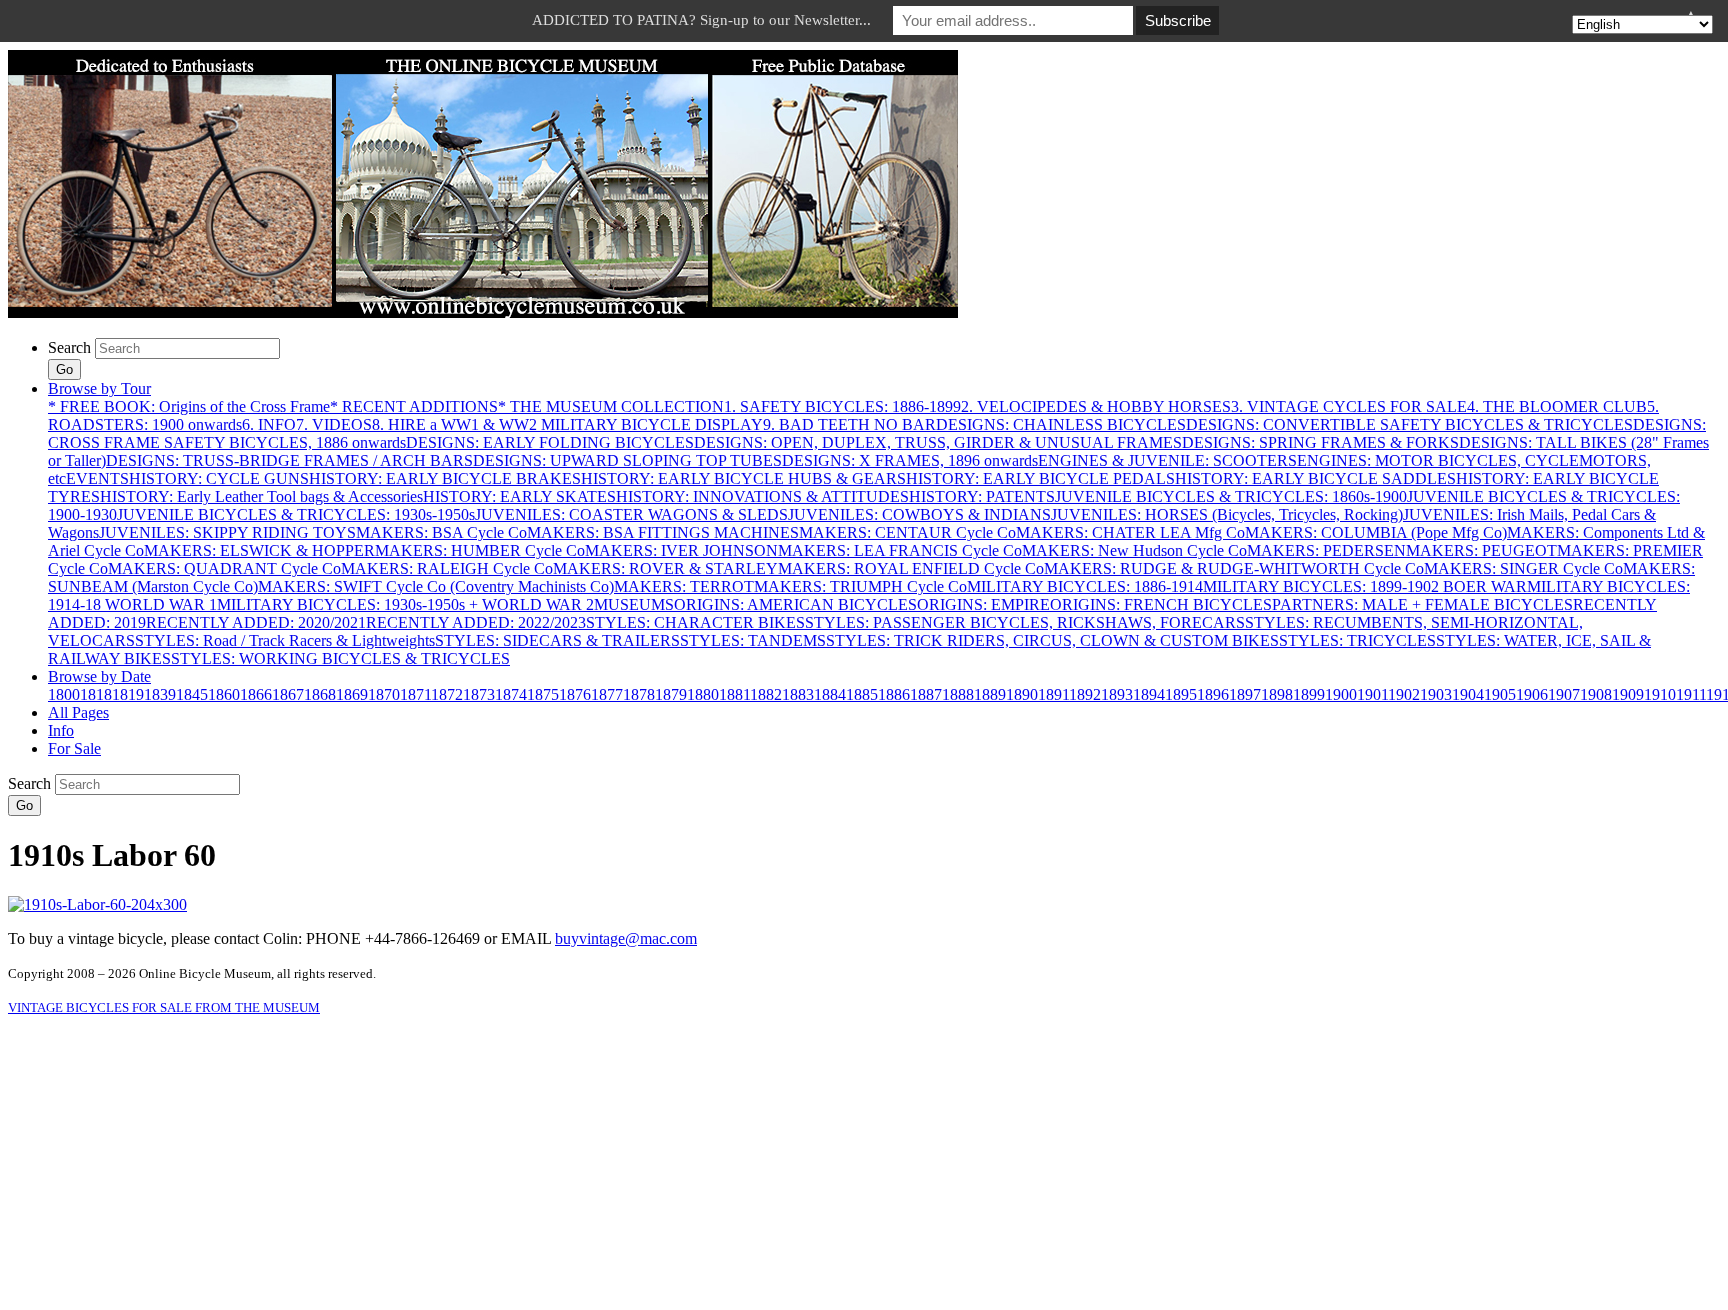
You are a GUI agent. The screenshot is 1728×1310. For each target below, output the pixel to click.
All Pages (78, 712)
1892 (1085, 694)
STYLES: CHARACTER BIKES (695, 622)
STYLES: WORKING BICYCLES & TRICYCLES (340, 658)
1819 (128, 694)
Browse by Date (99, 676)
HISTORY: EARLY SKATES (519, 496)
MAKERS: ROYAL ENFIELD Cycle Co (911, 568)
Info (61, 730)
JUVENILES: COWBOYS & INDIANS (919, 514)
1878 (639, 694)
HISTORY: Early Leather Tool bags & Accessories (261, 496)
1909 (1628, 694)
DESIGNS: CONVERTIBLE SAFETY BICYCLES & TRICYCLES (1409, 424)
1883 (798, 694)
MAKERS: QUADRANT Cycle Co (224, 568)
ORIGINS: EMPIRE (983, 604)
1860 (224, 694)
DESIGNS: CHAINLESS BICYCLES (1061, 424)
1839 (160, 694)
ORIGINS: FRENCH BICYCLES (1161, 604)
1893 (1117, 694)
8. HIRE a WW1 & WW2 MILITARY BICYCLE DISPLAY (567, 424)
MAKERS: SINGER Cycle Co (1523, 568)
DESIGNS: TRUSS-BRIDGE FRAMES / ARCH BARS (289, 460)
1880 (703, 694)
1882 (766, 694)
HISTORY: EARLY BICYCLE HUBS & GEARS (743, 478)
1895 (1181, 694)
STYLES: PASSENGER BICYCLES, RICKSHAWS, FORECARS (1025, 622)
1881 (734, 694)
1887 (926, 694)
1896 (1213, 694)
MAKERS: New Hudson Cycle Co (1134, 550)
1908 (1596, 694)
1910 (1660, 694)
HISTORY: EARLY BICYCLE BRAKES (445, 478)
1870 (384, 694)
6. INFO (269, 424)
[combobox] (187, 348)
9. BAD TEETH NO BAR (849, 424)
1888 (958, 694)
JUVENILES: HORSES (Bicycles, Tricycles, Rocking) (1227, 514)
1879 (671, 694)
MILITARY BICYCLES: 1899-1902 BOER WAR (1365, 586)
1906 (1532, 694)
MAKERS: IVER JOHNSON (681, 550)
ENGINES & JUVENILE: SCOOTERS (1167, 460)
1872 (447, 694)
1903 (1436, 694)
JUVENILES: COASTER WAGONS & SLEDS (631, 514)
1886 (894, 694)
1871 (415, 694)
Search (69, 347)
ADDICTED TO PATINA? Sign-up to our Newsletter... (701, 20)
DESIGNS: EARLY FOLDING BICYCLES (550, 442)
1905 (1500, 694)
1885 (862, 694)
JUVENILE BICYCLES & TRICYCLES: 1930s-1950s (296, 514)
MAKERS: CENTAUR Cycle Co (907, 532)
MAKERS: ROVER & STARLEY (665, 568)
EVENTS (97, 478)
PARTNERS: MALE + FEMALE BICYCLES (1422, 604)
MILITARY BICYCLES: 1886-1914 (1085, 586)
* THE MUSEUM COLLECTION (611, 406)
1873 (479, 694)
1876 (575, 694)
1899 (1309, 694)
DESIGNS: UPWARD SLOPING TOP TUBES (627, 460)
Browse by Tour (99, 388)
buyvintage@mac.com (626, 938)
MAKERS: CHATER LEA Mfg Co (1130, 532)
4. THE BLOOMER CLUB (1557, 406)
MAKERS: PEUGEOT (1481, 550)
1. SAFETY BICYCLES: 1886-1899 (842, 406)
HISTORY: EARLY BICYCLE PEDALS (1040, 478)
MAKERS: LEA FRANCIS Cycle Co (900, 550)
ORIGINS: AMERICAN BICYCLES (795, 604)
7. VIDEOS (334, 424)
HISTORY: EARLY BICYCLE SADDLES (1315, 478)
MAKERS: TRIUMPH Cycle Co (860, 586)
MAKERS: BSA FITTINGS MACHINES (663, 532)
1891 (1053, 694)
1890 (1022, 694)
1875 (543, 694)
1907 (1564, 694)
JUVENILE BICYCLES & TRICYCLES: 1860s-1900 (1231, 496)
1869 (352, 694)
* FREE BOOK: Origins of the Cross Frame (189, 406)
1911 (1691, 694)
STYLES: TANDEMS (753, 640)
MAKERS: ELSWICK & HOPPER (259, 550)
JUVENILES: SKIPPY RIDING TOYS (227, 532)
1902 (1404, 694)
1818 (96, 694)
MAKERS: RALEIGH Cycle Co (447, 568)
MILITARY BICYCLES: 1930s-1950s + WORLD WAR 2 (405, 604)
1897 (1245, 694)
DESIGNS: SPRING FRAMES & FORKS (1320, 442)
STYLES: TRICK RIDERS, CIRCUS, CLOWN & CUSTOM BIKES (1052, 640)
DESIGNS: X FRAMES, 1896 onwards (910, 460)
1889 (990, 694)
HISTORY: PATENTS (982, 496)
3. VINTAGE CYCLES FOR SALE (1349, 406)
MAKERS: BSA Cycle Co (441, 532)
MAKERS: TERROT (684, 586)
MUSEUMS (634, 604)
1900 (1341, 694)
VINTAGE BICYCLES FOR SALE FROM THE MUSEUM (164, 1007)
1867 (288, 694)
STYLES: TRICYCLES (1357, 640)
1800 (64, 694)
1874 (511, 694)
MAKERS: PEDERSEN (1326, 550)
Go (64, 369)
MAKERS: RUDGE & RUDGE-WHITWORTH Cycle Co (1234, 568)
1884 (830, 694)
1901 (1372, 694)
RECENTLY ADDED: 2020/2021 (256, 622)
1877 (607, 694)
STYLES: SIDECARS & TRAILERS (557, 640)
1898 (1277, 694)
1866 (256, 694)
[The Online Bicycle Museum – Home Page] (483, 312)
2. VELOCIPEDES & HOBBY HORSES (1096, 406)
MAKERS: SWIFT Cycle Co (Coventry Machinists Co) (436, 586)
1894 (1149, 694)
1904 (1468, 694)
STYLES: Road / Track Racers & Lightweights (285, 640)
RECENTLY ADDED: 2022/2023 (476, 622)
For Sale (74, 748)
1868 (320, 694)
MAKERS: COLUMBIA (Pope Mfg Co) (1376, 532)
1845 (192, 694)
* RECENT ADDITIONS (414, 406)
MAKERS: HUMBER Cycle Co (480, 550)
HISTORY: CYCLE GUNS (219, 478)
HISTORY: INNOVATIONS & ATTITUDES (762, 496)
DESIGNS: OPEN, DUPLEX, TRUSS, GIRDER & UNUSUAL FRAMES (938, 442)
